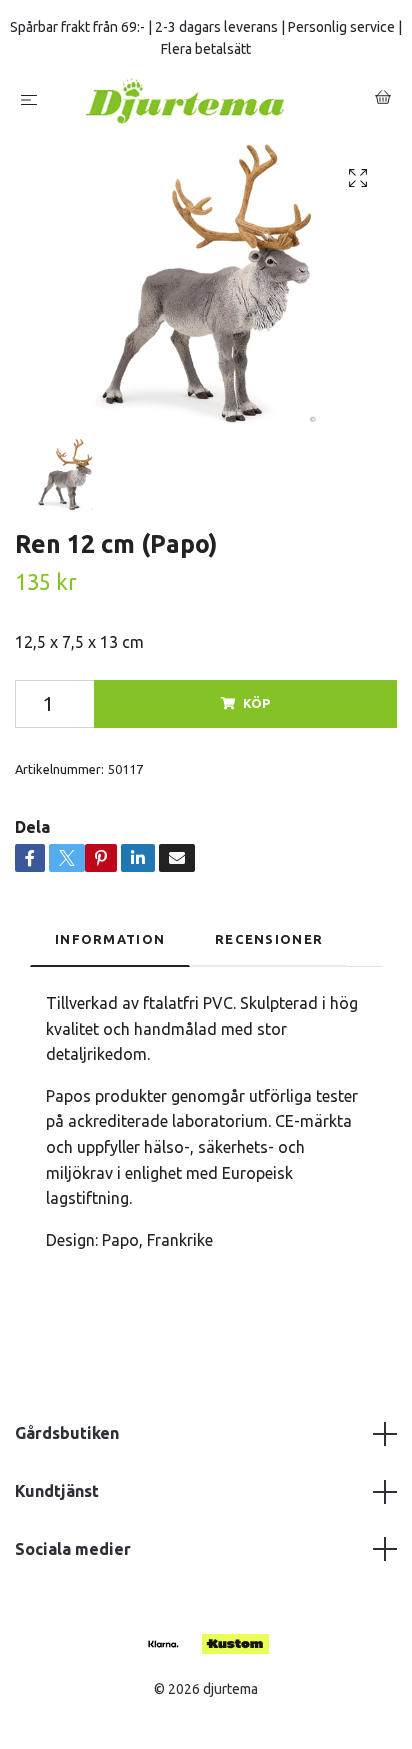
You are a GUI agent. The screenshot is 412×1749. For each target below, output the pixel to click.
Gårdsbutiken (67, 1433)
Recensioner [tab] (269, 939)
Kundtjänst (57, 1491)
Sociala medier (73, 1549)
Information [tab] (110, 939)
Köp (256, 703)
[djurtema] (210, 100)
